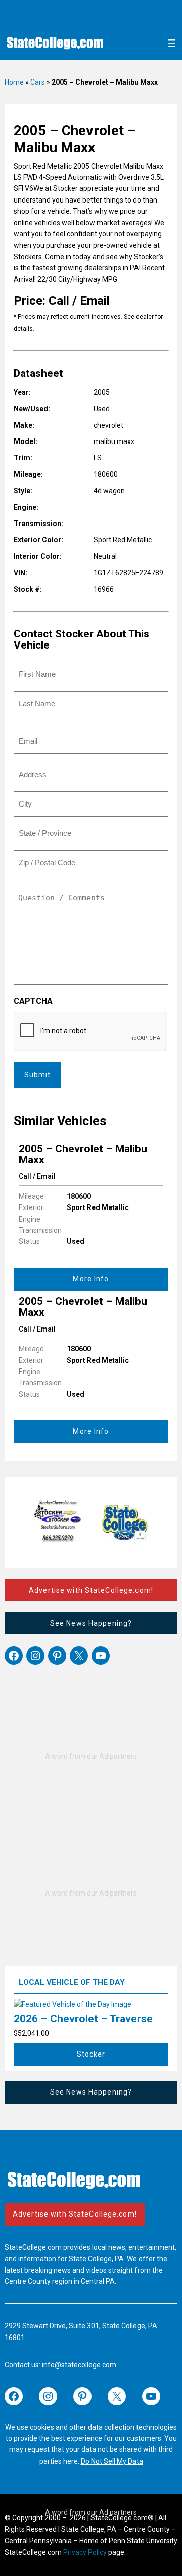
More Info (91, 1279)
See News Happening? (91, 1623)
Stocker (91, 2054)
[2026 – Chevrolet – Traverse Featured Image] (73, 2004)
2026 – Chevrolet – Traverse (83, 2019)
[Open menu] (171, 43)
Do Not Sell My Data (112, 2461)
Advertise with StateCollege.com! (91, 1590)
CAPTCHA (33, 1001)
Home (14, 82)
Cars (38, 82)
